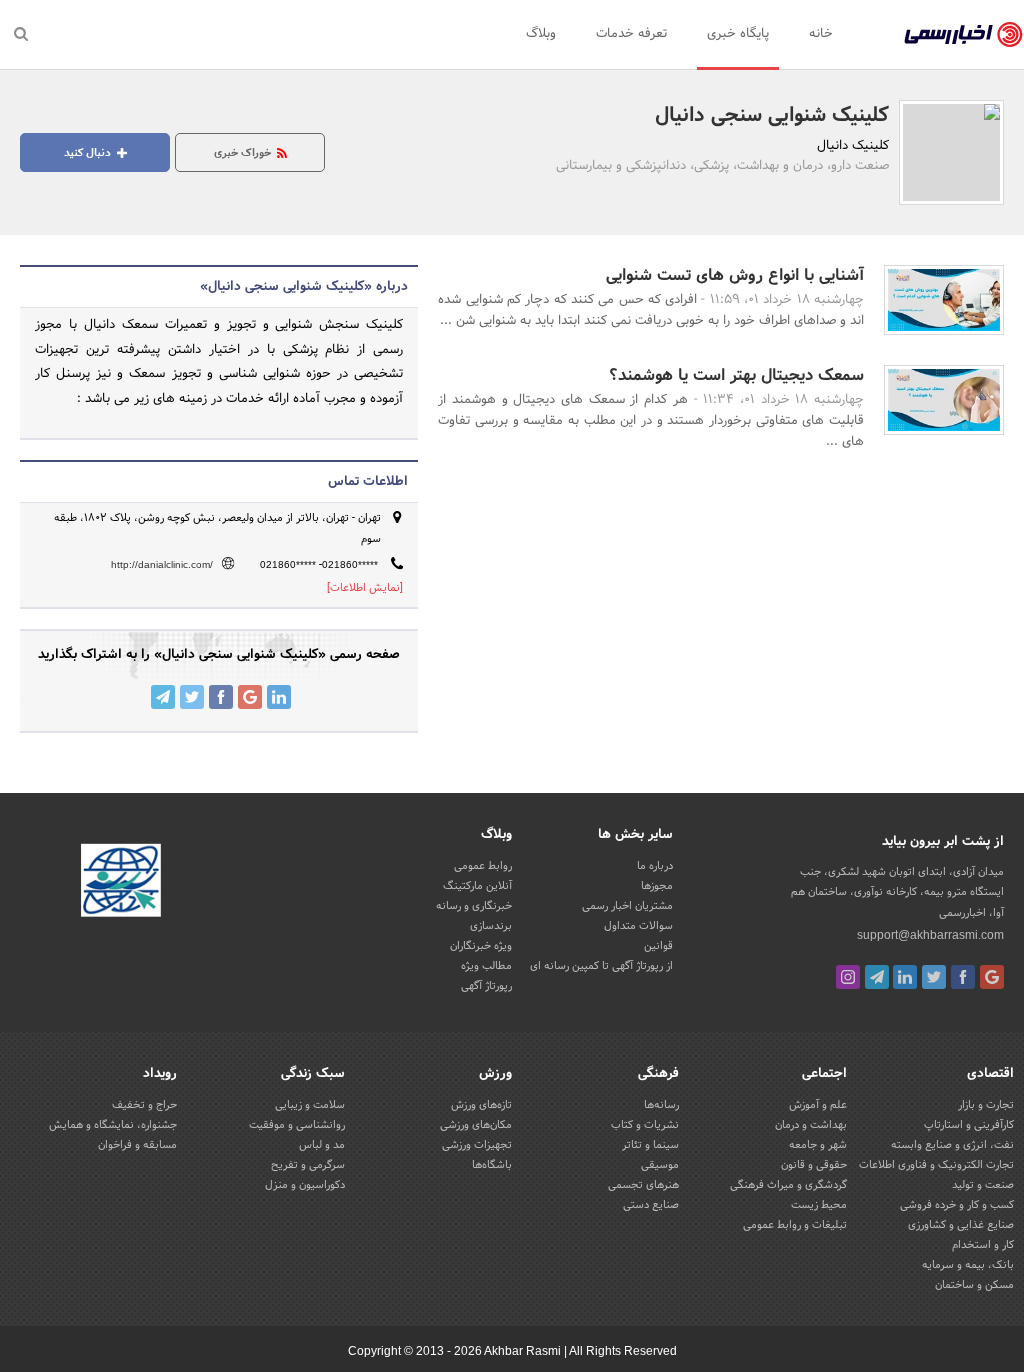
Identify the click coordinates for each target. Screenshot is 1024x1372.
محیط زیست (819, 1205)
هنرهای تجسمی (643, 1185)
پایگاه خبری (738, 34)
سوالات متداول (638, 926)
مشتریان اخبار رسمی (627, 906)
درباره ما (655, 866)
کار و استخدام (983, 1245)
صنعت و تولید (983, 1185)
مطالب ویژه (486, 966)
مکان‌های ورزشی (476, 1125)
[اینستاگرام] (848, 977)
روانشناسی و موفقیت (297, 1125)
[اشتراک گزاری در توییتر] (192, 697)
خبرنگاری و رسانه (474, 906)
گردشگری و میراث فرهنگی (788, 1185)
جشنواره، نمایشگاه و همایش (113, 1125)
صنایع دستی (651, 1205)
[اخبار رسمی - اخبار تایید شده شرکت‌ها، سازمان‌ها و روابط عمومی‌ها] (963, 35)
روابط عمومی (483, 866)
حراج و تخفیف (144, 1105)
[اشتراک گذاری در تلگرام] (163, 697)
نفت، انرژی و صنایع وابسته (952, 1145)
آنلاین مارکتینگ (477, 886)
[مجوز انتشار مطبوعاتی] (121, 884)
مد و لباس (322, 1145)
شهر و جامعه (818, 1145)
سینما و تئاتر (650, 1145)
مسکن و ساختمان (974, 1285)
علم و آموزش (818, 1105)
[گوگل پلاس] (992, 977)
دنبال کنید (89, 153)
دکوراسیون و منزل (305, 1185)
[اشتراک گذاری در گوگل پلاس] (250, 697)
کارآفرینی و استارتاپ (969, 1125)
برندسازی (491, 926)
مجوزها (657, 886)
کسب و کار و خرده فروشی (957, 1205)
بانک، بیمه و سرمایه (968, 1265)
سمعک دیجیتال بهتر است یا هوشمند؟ (736, 375)
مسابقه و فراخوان (137, 1145)
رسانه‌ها (661, 1105)
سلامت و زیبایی (310, 1105)
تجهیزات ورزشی (477, 1145)
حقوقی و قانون (814, 1165)
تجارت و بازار (986, 1105)
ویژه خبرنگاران (481, 946)
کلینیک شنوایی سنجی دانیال (772, 116)
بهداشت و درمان (811, 1125)
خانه (821, 34)
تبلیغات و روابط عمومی (795, 1225)
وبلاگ (541, 34)
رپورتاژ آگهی (486, 986)
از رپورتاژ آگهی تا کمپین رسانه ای (601, 966)
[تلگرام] (877, 977)
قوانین (658, 946)
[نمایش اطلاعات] (365, 588)
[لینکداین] (905, 977)
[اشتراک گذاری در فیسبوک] (221, 697)
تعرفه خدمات (631, 34)
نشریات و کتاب (645, 1125)
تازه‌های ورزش (481, 1105)
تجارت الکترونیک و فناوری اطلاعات (936, 1165)
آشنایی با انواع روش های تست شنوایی (735, 275)
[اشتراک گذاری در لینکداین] (279, 697)
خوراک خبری (244, 153)
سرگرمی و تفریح (308, 1165)
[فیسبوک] (963, 977)
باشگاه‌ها (492, 1165)
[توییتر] (934, 977)
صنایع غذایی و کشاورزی (961, 1225)
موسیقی (660, 1165)
